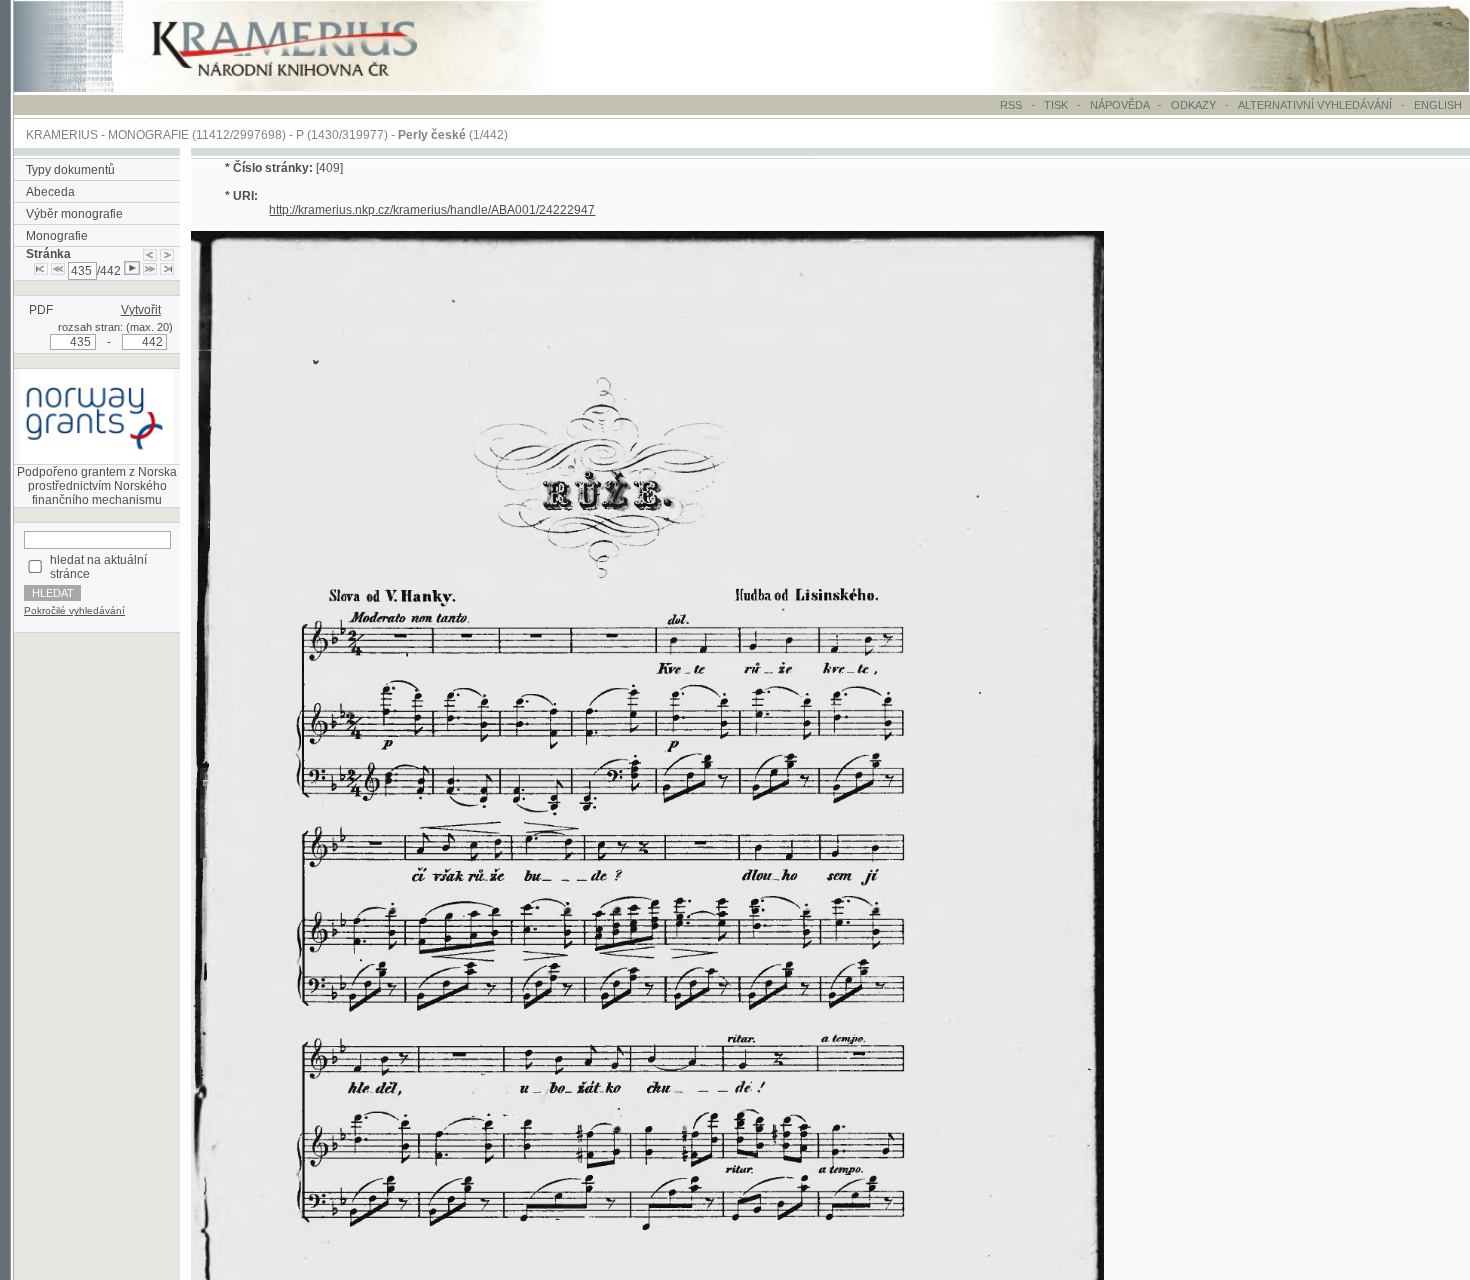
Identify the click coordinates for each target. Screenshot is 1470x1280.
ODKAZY (1193, 105)
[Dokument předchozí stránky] (150, 254)
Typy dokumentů (70, 170)
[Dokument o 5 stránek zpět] (58, 271)
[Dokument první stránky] (41, 271)
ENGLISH (1438, 105)
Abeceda (50, 192)
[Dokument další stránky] (167, 254)
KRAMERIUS (62, 135)
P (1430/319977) (342, 135)
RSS (1011, 105)
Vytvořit (141, 310)
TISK (1057, 105)
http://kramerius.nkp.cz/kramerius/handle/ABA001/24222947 (432, 210)
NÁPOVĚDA (1119, 105)
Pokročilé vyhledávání (74, 610)
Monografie (57, 236)
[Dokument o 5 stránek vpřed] (150, 271)
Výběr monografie (74, 214)
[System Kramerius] (307, 88)
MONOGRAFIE (148, 135)
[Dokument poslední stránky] (167, 271)
